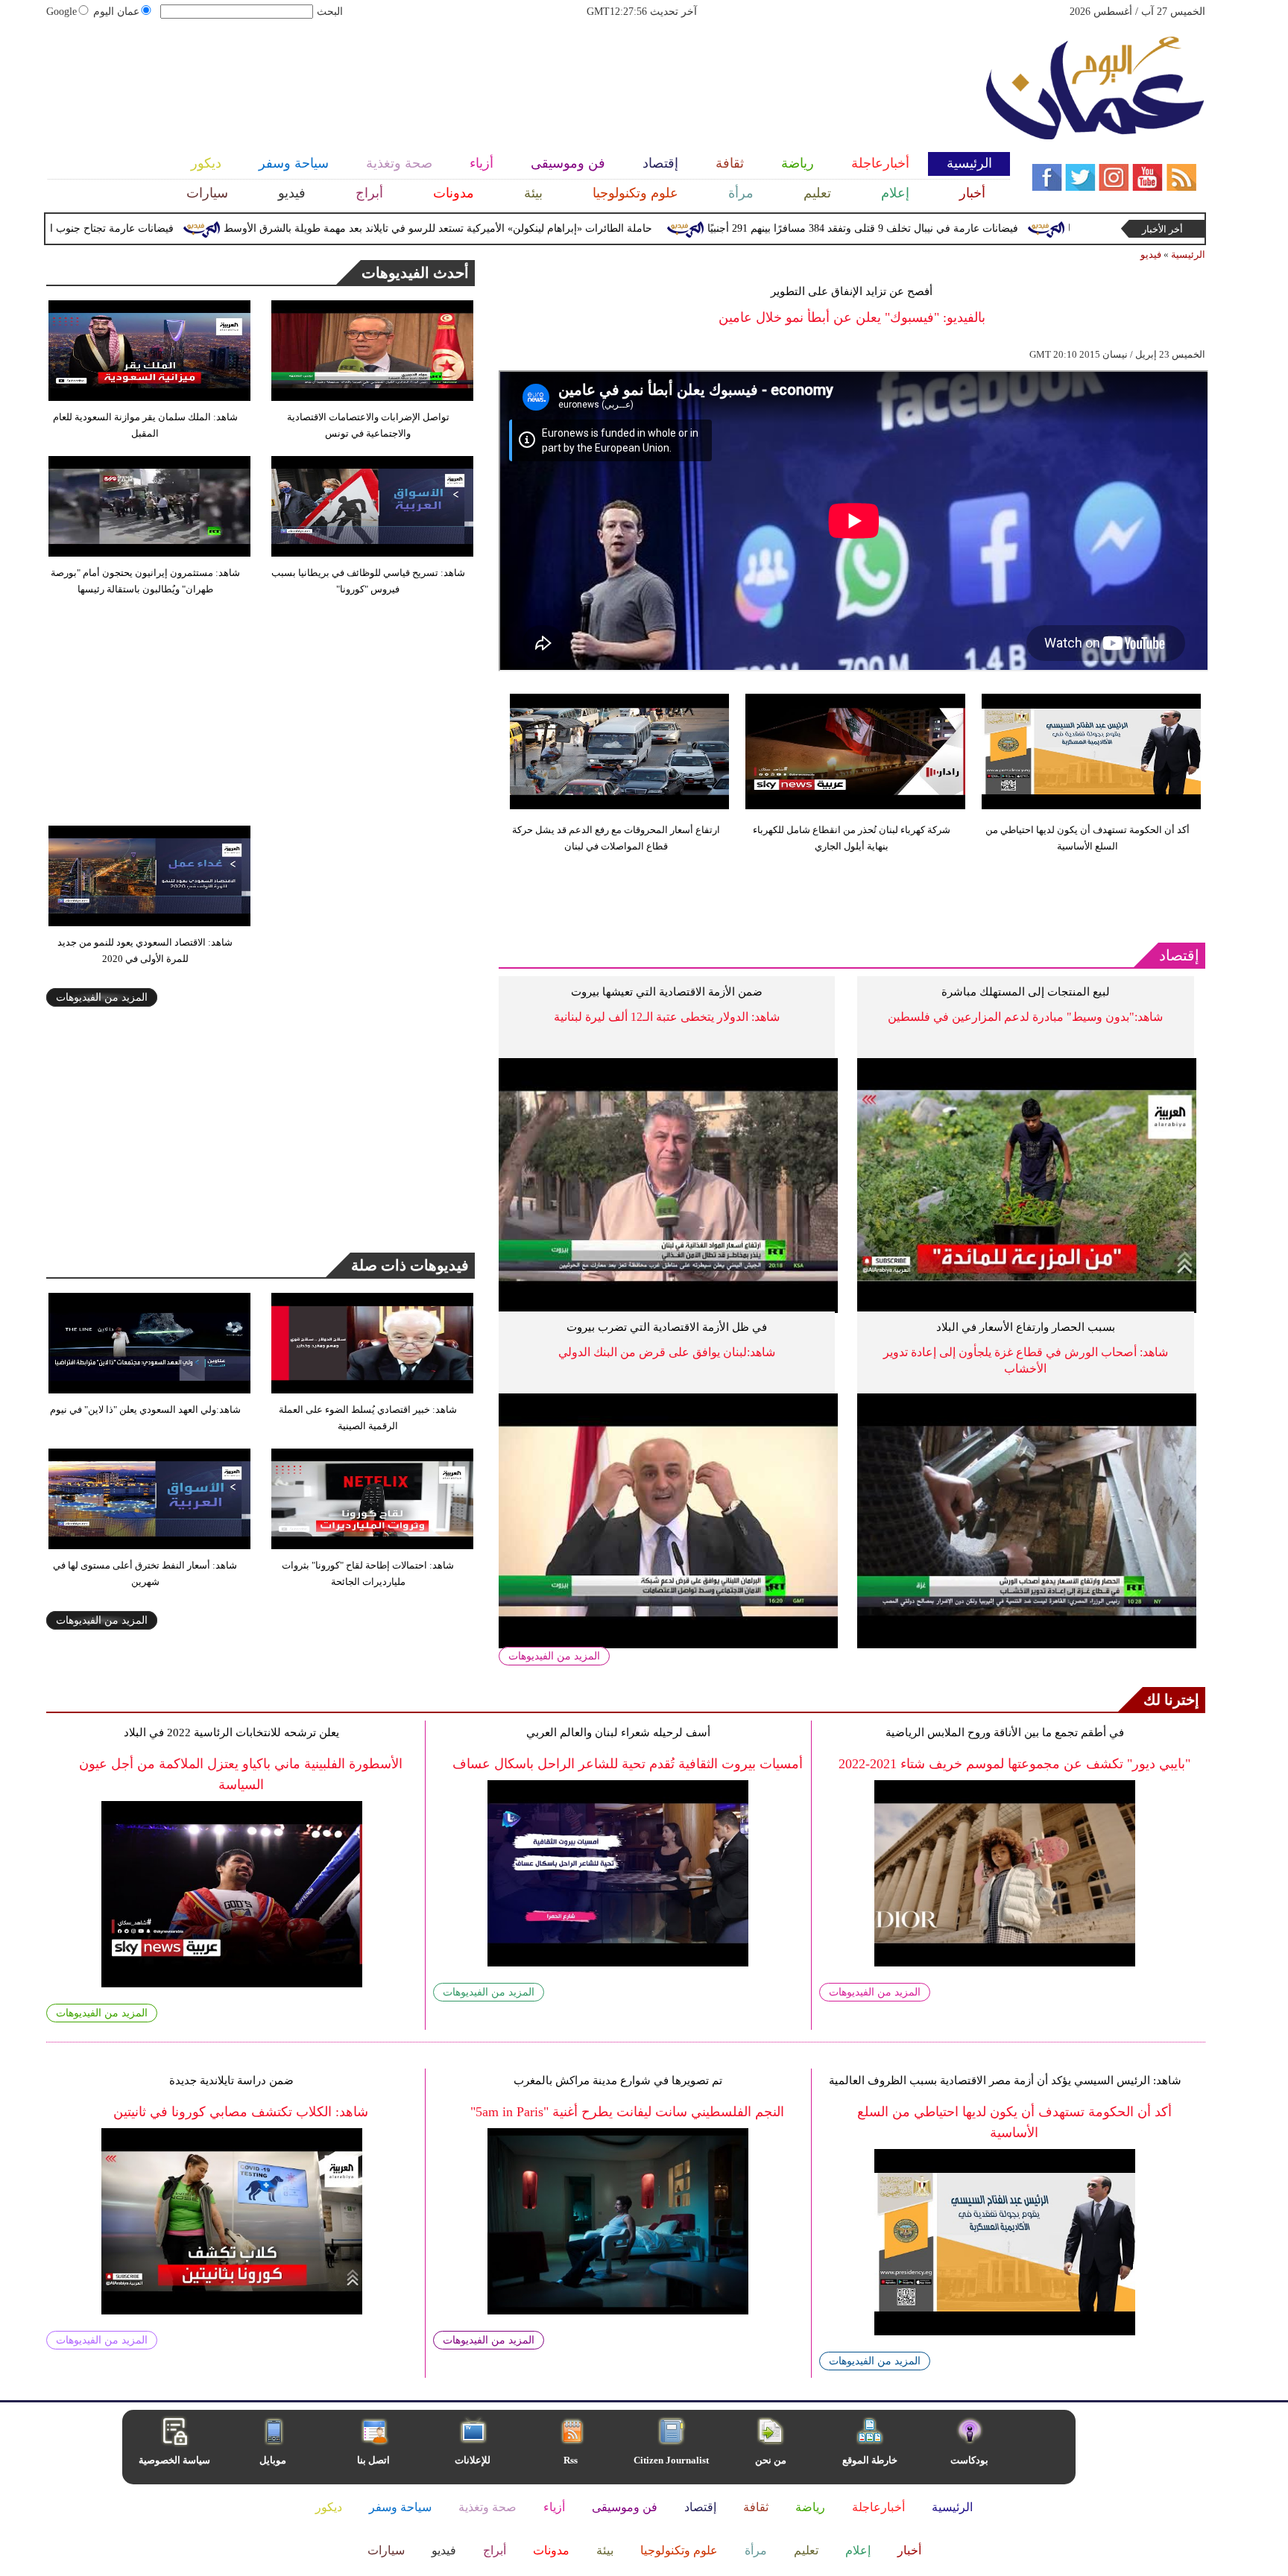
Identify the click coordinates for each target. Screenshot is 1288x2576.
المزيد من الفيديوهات (554, 1656)
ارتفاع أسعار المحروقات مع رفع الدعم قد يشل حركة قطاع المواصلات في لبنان (616, 838)
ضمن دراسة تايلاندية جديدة (231, 2080)
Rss (572, 2460)
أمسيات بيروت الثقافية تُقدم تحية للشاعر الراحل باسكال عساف (628, 1764)
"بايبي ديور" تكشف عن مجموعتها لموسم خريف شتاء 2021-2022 (1014, 1764)
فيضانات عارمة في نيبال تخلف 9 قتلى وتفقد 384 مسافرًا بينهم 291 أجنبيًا (937, 228)
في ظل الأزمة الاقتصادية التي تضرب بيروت (667, 1327)
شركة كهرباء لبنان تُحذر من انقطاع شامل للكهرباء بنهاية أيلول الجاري (852, 838)
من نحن (771, 2460)
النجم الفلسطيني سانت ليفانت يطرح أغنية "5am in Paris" (627, 2112)
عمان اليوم (116, 12)
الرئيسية (1188, 254)
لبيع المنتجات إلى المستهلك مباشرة (1026, 992)
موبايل (274, 2460)
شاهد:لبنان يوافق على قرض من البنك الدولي (667, 1352)
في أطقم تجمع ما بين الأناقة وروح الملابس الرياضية (1005, 1732)
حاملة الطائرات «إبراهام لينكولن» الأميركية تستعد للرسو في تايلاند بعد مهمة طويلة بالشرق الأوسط (512, 228)
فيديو (1151, 254)
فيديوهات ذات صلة (410, 1265)
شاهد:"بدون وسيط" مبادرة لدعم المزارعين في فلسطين (1025, 1017)
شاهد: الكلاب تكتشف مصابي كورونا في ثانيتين (241, 2112)
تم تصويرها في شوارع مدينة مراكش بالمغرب (618, 2080)
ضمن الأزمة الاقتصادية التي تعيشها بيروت (667, 992)
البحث (330, 12)
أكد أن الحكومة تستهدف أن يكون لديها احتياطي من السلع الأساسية (1087, 838)
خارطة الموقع (870, 2460)
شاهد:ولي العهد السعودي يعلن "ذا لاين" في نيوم (145, 1409)
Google (61, 12)
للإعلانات (473, 2460)
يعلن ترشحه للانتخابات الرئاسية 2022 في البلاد (231, 1732)
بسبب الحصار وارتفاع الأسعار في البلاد (1026, 1327)
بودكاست (969, 2460)
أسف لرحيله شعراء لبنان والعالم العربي (618, 1732)
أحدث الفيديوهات (415, 273)
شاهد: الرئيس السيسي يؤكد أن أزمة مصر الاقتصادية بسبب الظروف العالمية (1005, 2080)
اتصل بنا (373, 2460)
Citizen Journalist (671, 2460)
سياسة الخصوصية (174, 2460)
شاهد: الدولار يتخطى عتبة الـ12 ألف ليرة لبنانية (667, 1017)
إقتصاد (1179, 955)
